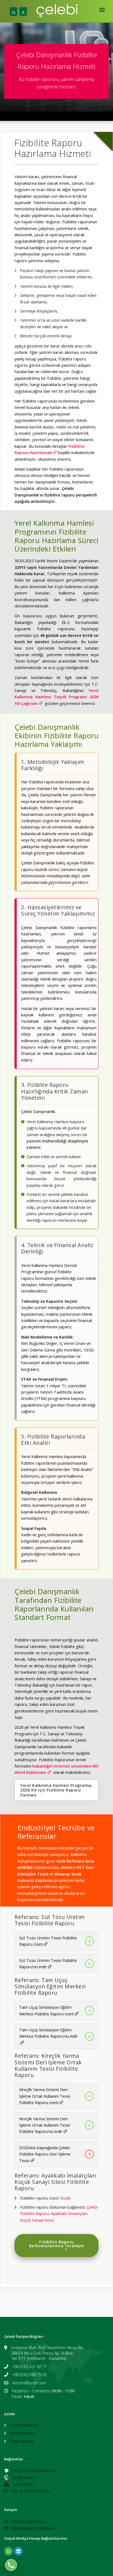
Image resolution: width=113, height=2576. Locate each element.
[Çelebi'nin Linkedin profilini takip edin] (18, 2551)
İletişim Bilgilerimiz (28, 2521)
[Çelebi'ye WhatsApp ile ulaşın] (9, 2551)
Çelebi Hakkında (24, 2425)
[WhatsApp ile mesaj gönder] (11, 2565)
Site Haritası (23, 2484)
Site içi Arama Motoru (31, 2491)
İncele (66, 2198)
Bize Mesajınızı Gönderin (33, 2528)
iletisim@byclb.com (29, 2383)
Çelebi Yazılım (24, 2478)
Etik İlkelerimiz (22, 2433)
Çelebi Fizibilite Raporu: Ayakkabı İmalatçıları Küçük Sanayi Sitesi (59, 2213)
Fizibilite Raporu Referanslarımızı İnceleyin (57, 2244)
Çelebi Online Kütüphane (34, 2471)
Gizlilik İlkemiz (22, 2441)
